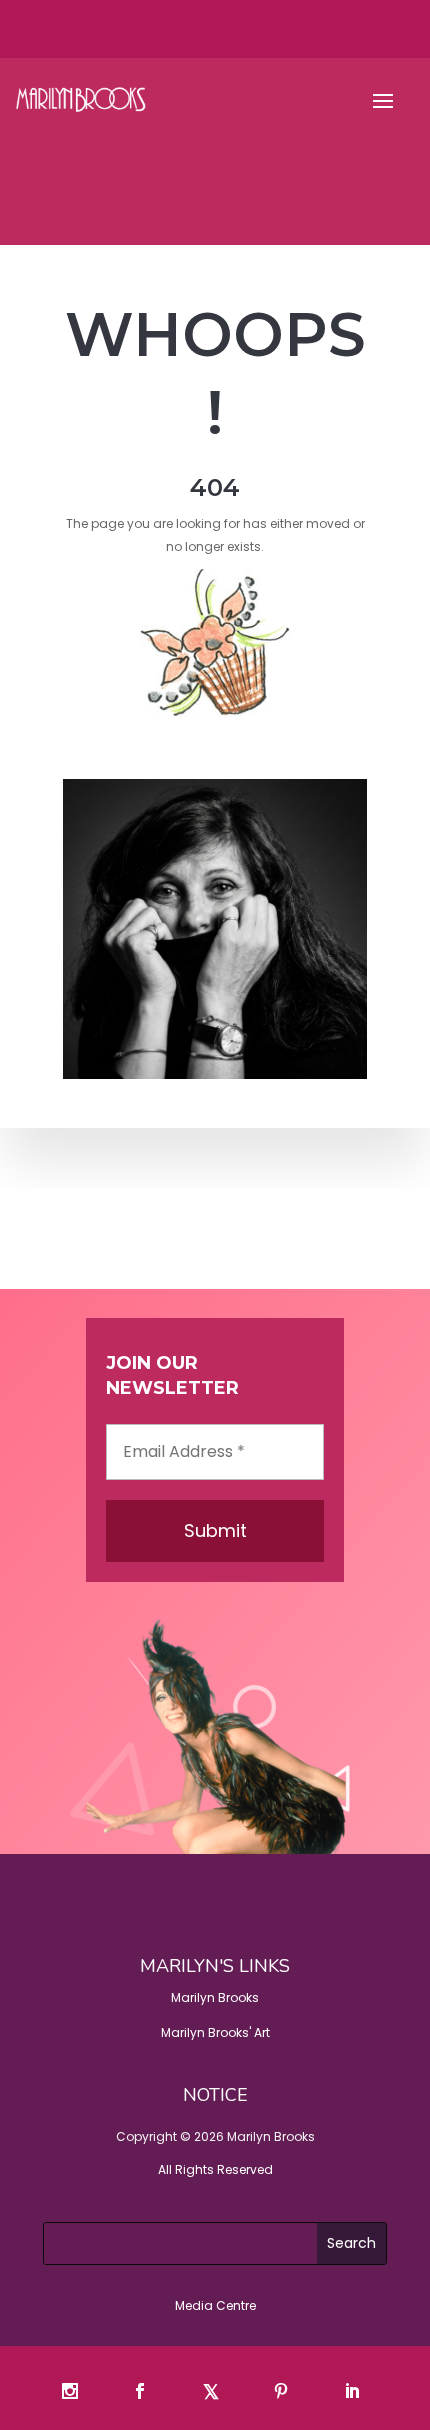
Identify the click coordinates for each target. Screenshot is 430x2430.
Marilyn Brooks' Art (215, 2032)
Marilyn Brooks (215, 1997)
